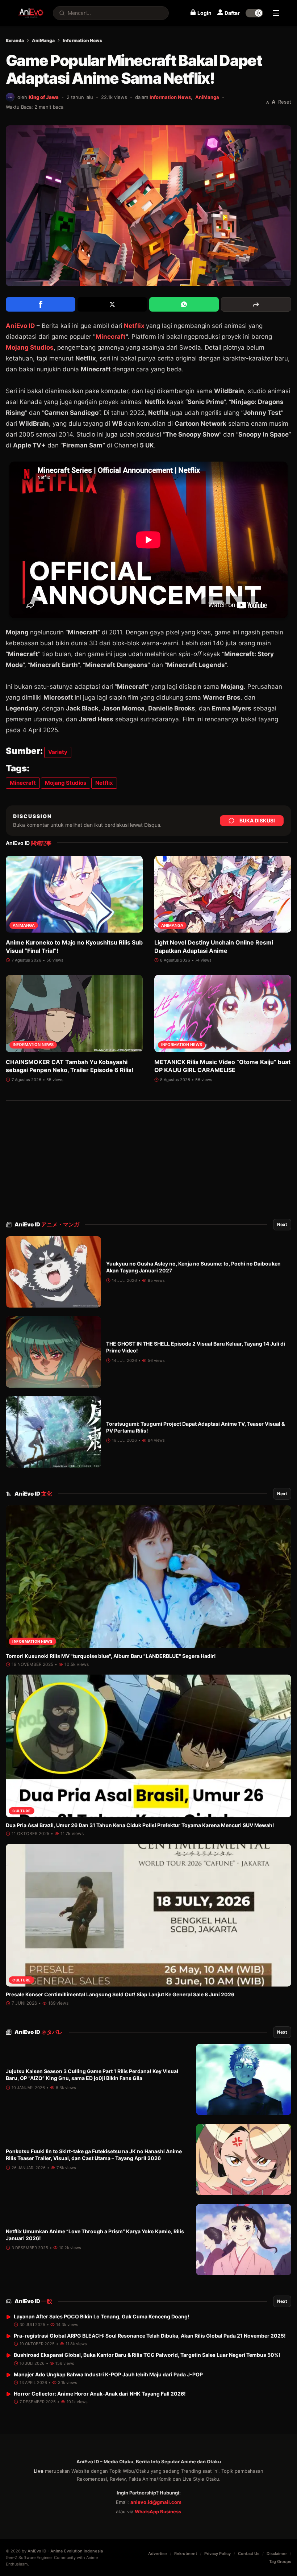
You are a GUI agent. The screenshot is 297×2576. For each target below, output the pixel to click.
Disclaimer (277, 2554)
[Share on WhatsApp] (184, 304)
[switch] (254, 13)
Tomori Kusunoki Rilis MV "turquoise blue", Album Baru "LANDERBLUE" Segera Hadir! (111, 1656)
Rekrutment (186, 2554)
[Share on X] (112, 304)
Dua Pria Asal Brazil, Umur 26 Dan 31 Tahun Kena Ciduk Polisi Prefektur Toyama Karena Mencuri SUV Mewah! (140, 1825)
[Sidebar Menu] (276, 13)
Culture (22, 1811)
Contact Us (249, 2554)
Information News (82, 40)
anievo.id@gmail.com (156, 2502)
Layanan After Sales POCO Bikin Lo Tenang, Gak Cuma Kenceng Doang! (102, 2316)
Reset (285, 102)
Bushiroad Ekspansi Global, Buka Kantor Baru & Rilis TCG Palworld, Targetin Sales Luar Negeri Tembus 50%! (147, 2355)
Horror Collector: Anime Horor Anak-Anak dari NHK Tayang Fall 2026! (100, 2394)
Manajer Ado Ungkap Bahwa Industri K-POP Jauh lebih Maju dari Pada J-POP (108, 2374)
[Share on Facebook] (41, 304)
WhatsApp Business (158, 2512)
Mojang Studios (30, 347)
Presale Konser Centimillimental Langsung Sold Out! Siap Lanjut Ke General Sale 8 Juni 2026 (120, 1994)
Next (282, 1224)
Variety (58, 752)
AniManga (43, 40)
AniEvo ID (47, 1224)
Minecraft (111, 337)
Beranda (15, 40)
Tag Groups (280, 2562)
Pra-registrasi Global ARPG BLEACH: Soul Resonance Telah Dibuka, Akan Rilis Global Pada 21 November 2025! (150, 2336)
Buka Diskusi (257, 820)
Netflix (134, 326)
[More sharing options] (256, 304)
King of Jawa (44, 97)
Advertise (158, 2554)
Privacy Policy (217, 2554)
